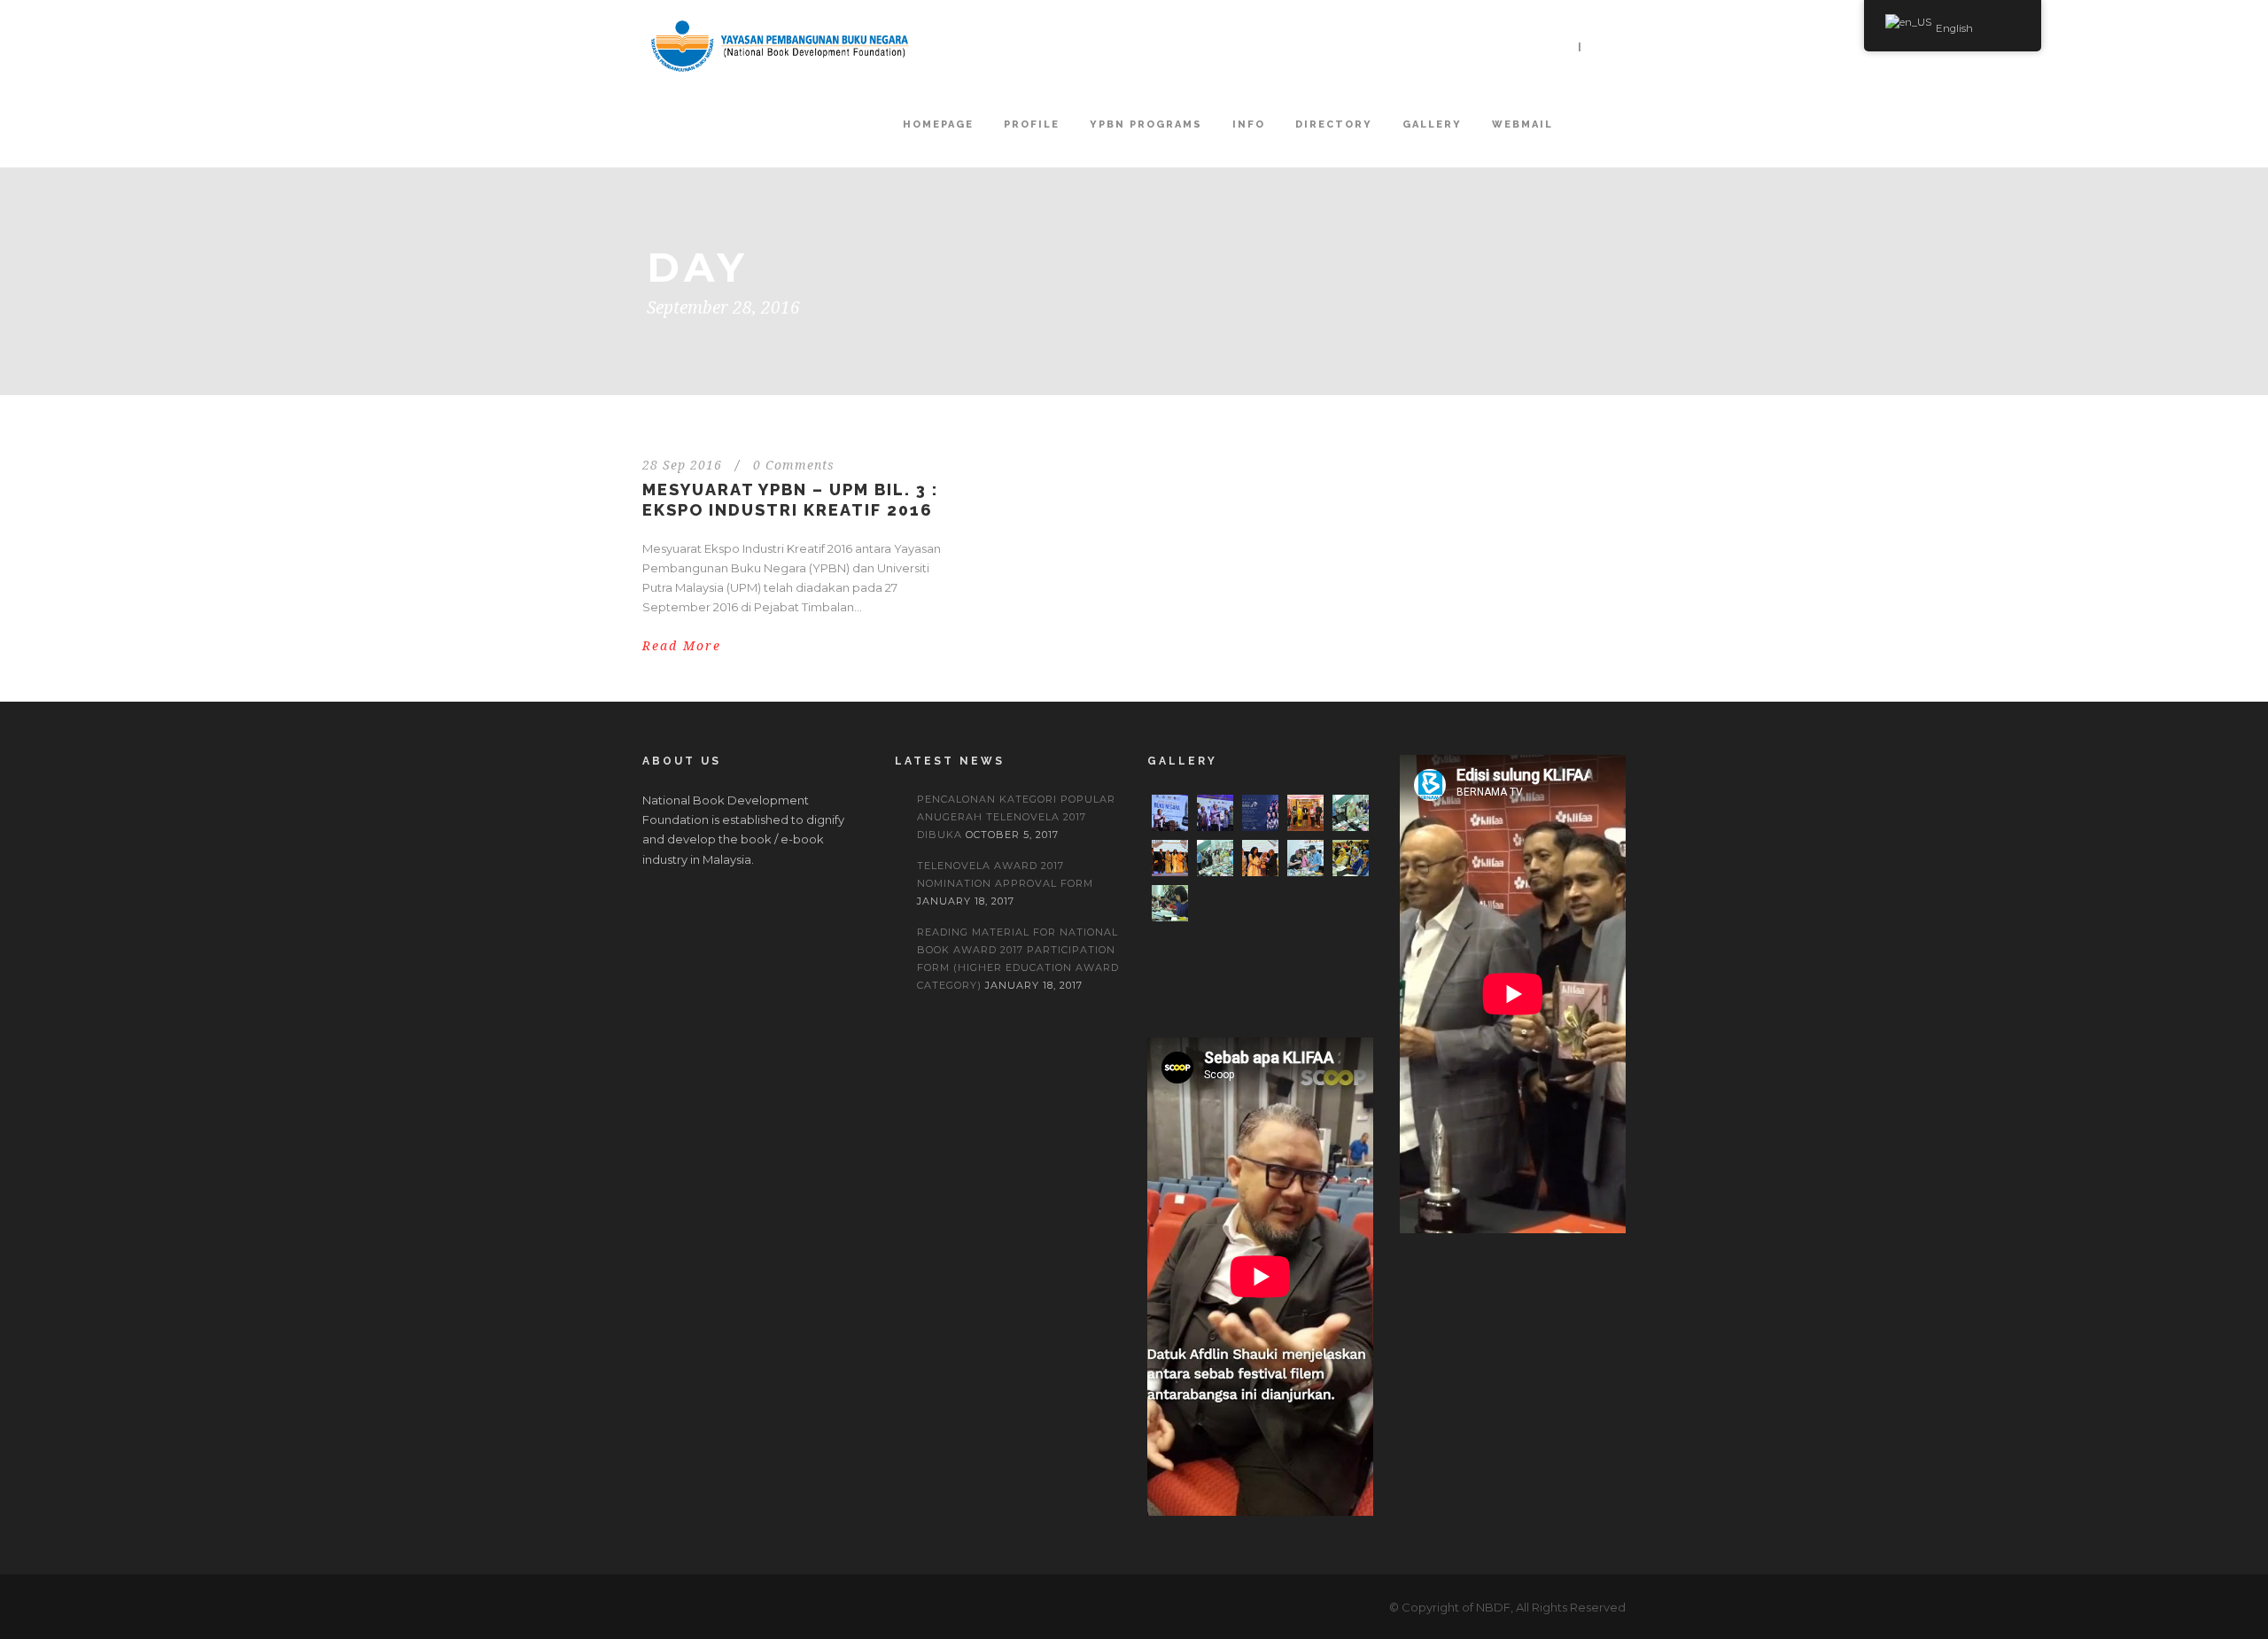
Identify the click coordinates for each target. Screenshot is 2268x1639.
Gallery (1432, 124)
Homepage (938, 124)
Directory (1334, 124)
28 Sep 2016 (682, 465)
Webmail (1522, 124)
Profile (1032, 124)
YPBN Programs (1146, 124)
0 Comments (794, 465)
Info (1249, 124)
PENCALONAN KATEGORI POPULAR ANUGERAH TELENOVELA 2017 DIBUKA (1016, 817)
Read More (682, 646)
